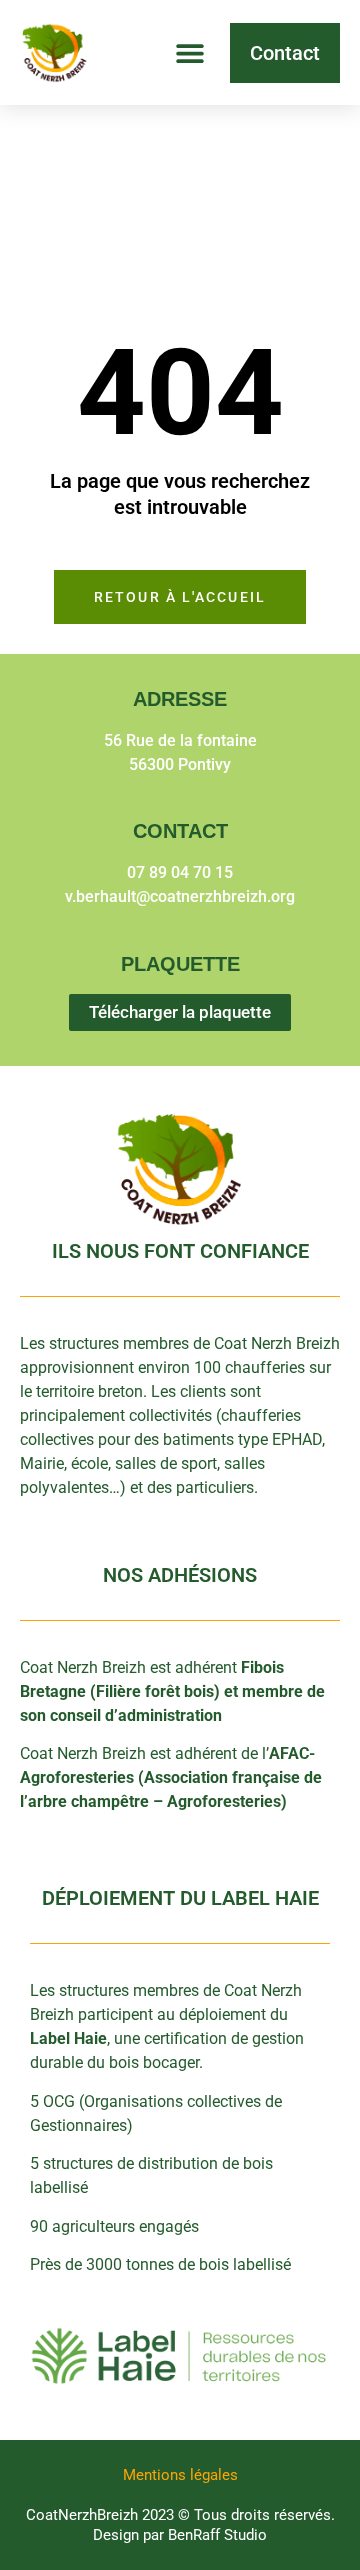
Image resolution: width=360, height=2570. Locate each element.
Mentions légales (180, 2475)
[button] (189, 52)
